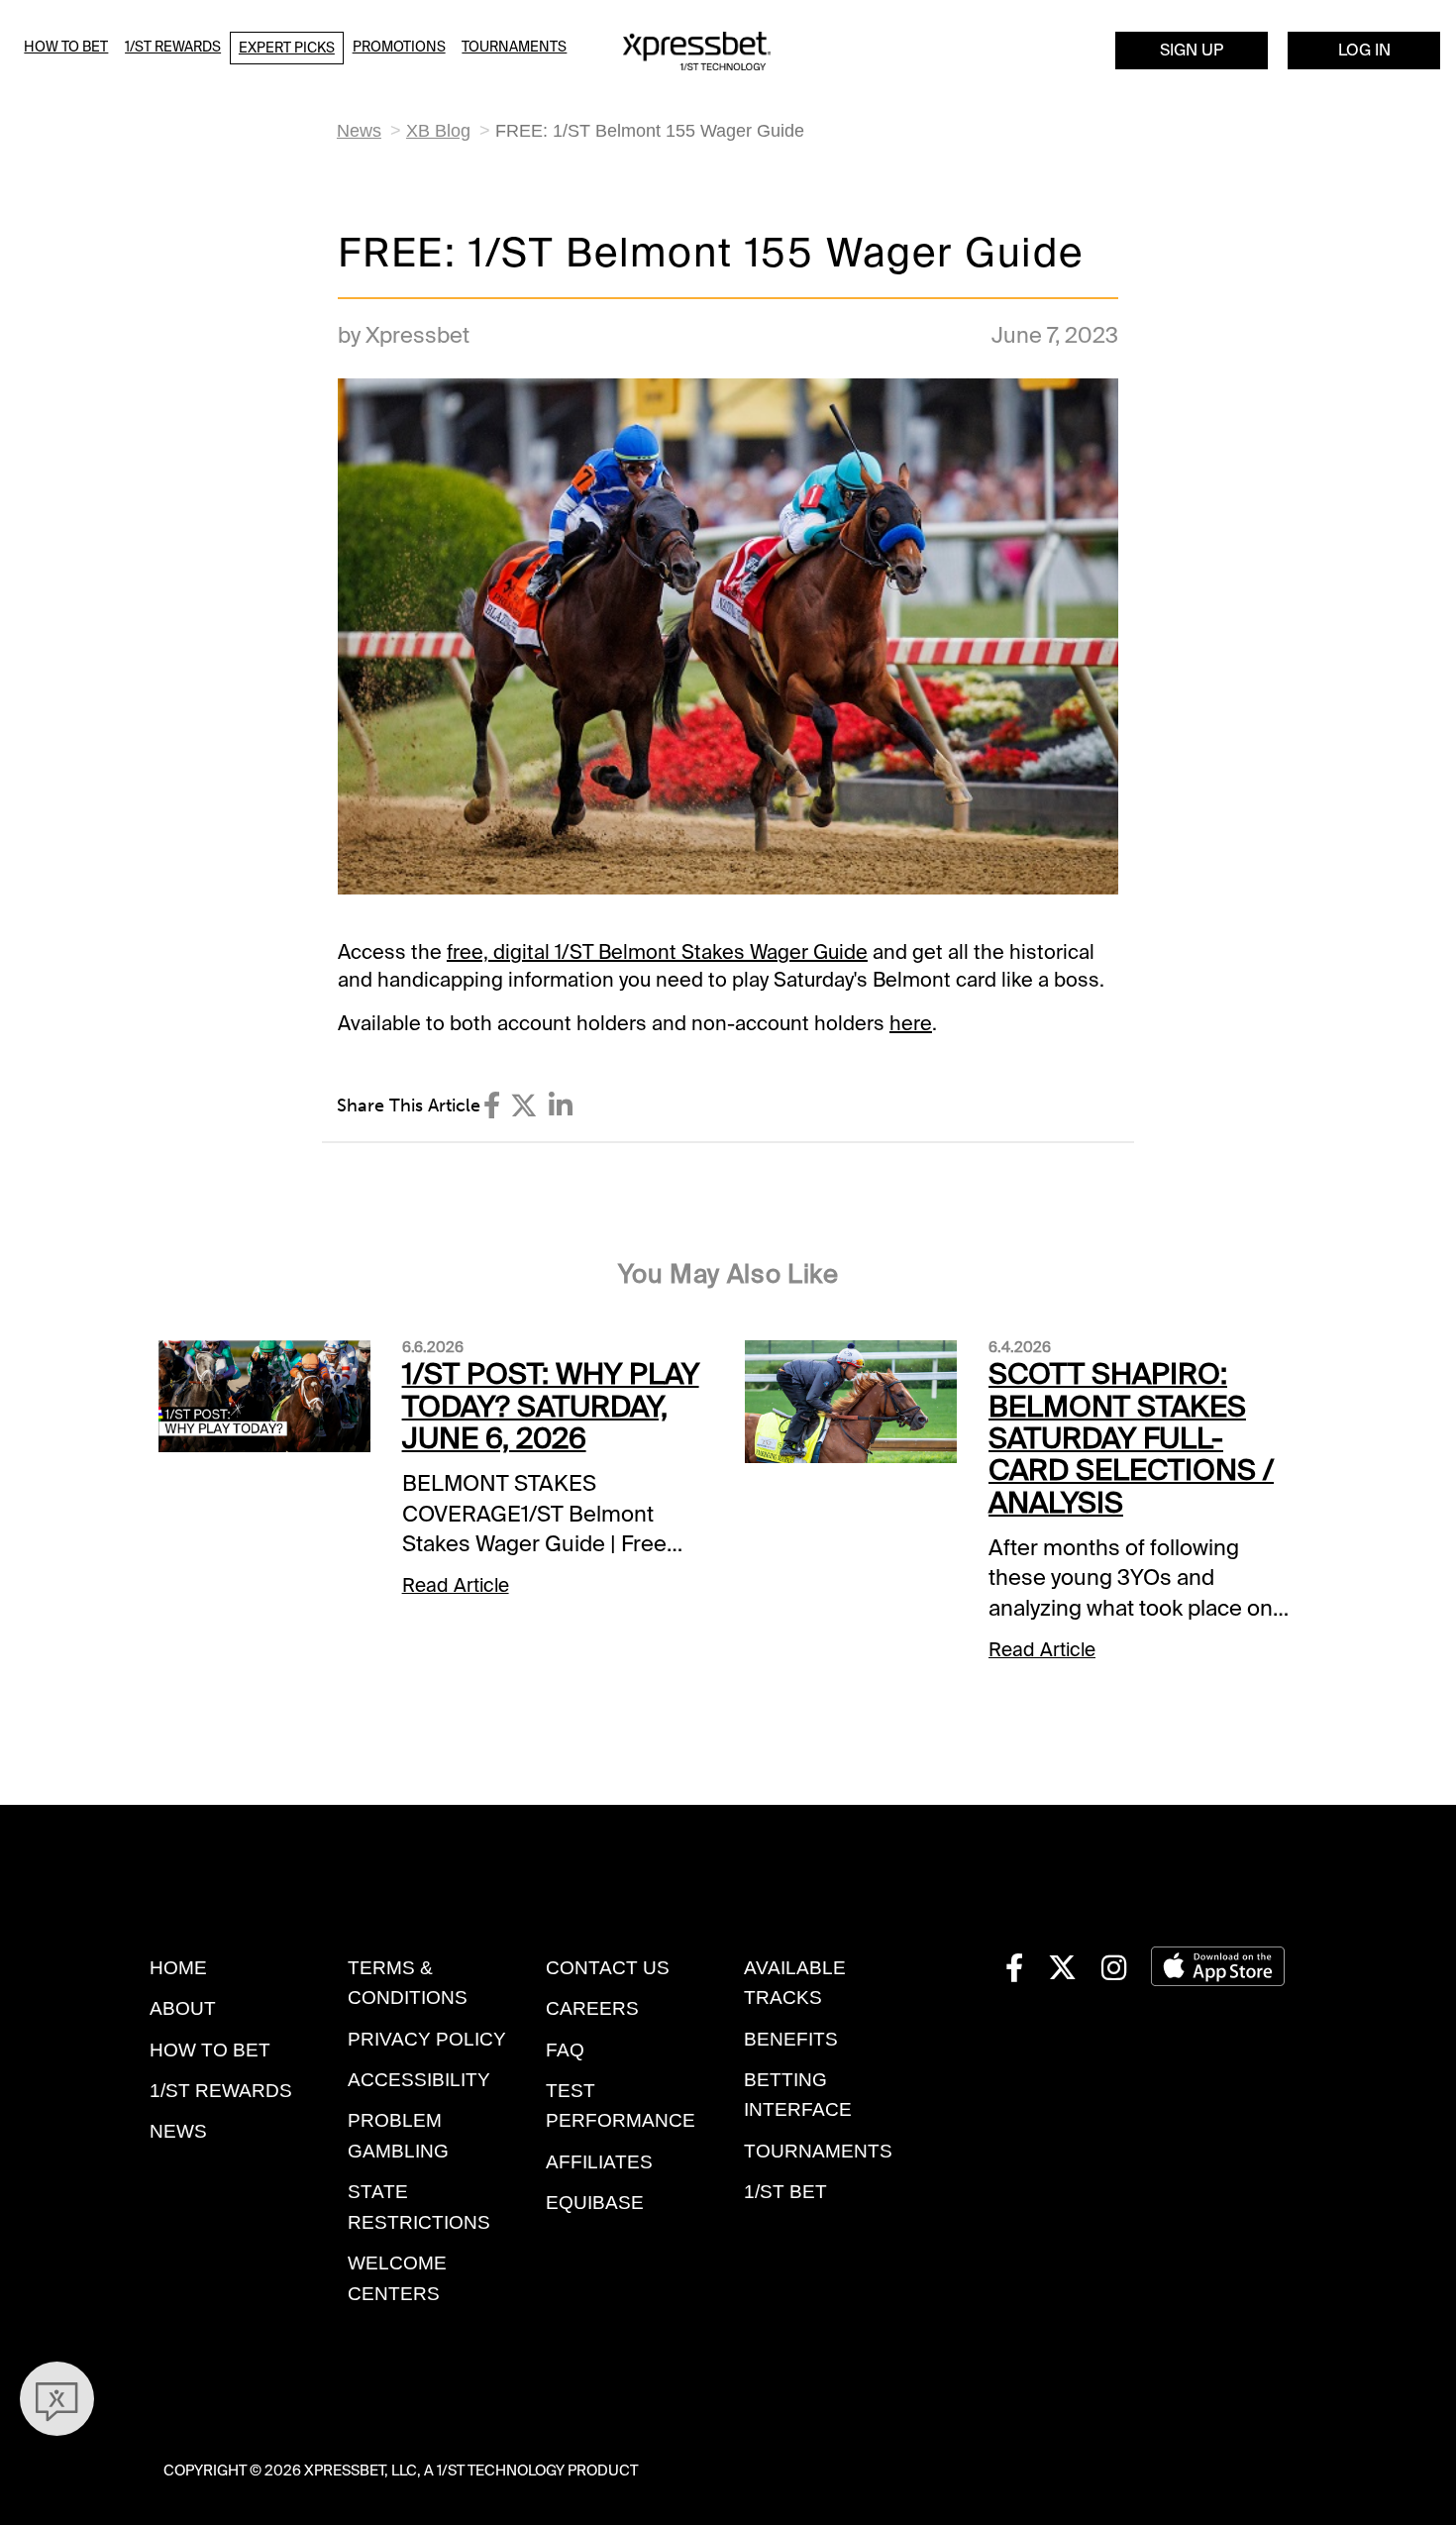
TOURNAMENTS (818, 2151)
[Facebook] (492, 1106)
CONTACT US (608, 1968)
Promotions (399, 47)
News (359, 131)
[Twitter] (524, 1106)
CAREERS (592, 2008)
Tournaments (514, 47)
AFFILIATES (599, 2162)
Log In (1364, 50)
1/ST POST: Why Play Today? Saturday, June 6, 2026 (551, 1406)
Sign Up (1192, 50)
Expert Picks (287, 48)
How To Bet (66, 47)
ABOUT (183, 2008)
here (911, 1023)
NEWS (178, 2131)
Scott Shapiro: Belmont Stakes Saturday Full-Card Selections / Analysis (1131, 1438)
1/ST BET (785, 2192)
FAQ (565, 2050)
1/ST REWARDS (221, 2091)
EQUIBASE (595, 2203)
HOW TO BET (210, 2050)
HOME (178, 1968)
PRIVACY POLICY (427, 2039)
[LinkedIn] (561, 1106)
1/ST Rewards (173, 47)
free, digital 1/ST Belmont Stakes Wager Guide (657, 952)
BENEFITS (791, 2039)
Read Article (456, 1585)
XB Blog (438, 131)
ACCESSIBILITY (419, 2080)
